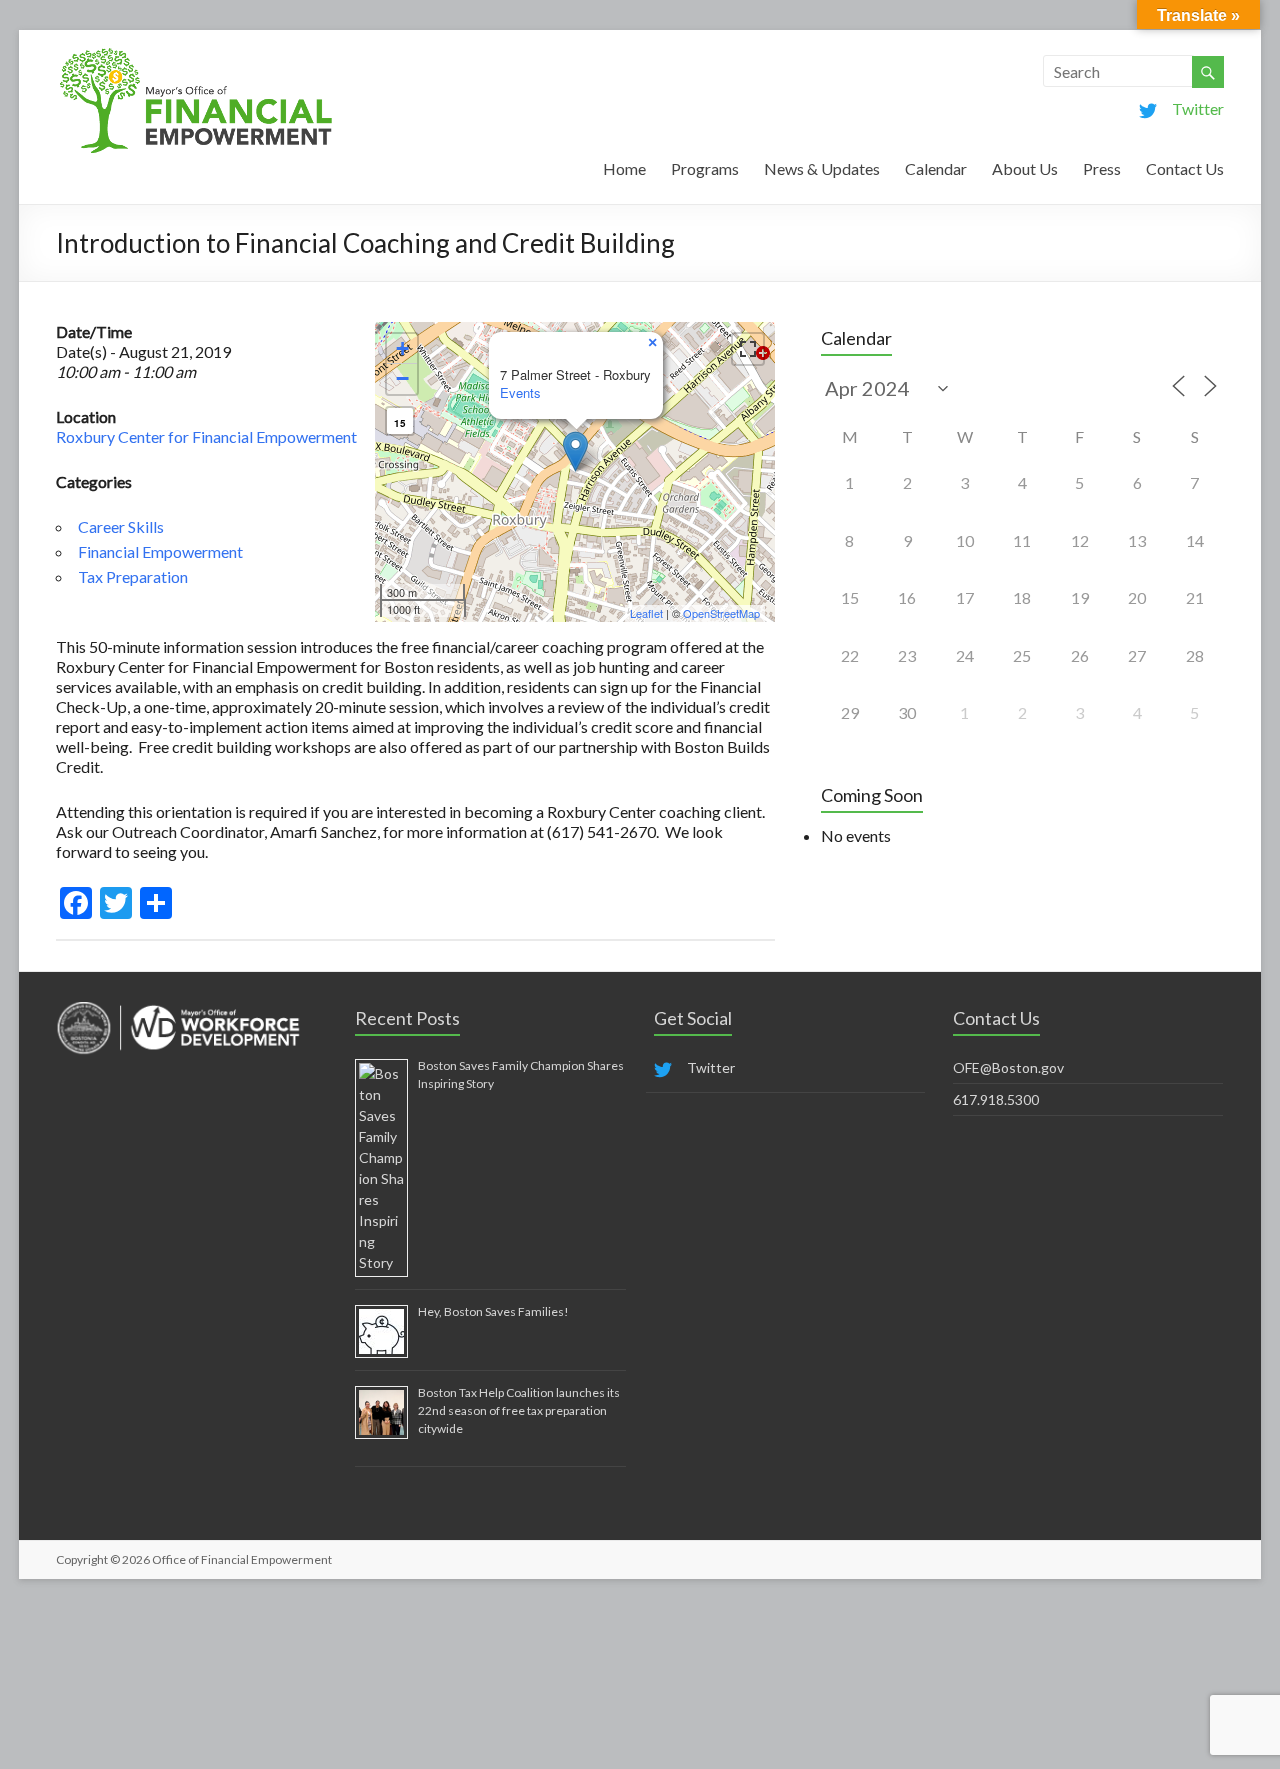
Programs (705, 168)
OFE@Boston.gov (1008, 1067)
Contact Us (1185, 168)
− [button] (402, 378)
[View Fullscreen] (748, 349)
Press (1102, 168)
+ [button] (402, 348)
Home (624, 168)
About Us (1025, 168)
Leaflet (646, 613)
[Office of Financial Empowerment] (196, 54)
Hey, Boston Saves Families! (493, 1311)
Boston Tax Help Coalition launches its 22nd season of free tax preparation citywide (519, 1410)
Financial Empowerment (160, 551)
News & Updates (822, 168)
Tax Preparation (133, 576)
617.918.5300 (996, 1099)
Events (520, 392)
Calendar (936, 168)
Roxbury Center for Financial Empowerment (206, 436)
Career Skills (121, 526)
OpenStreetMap (721, 613)
